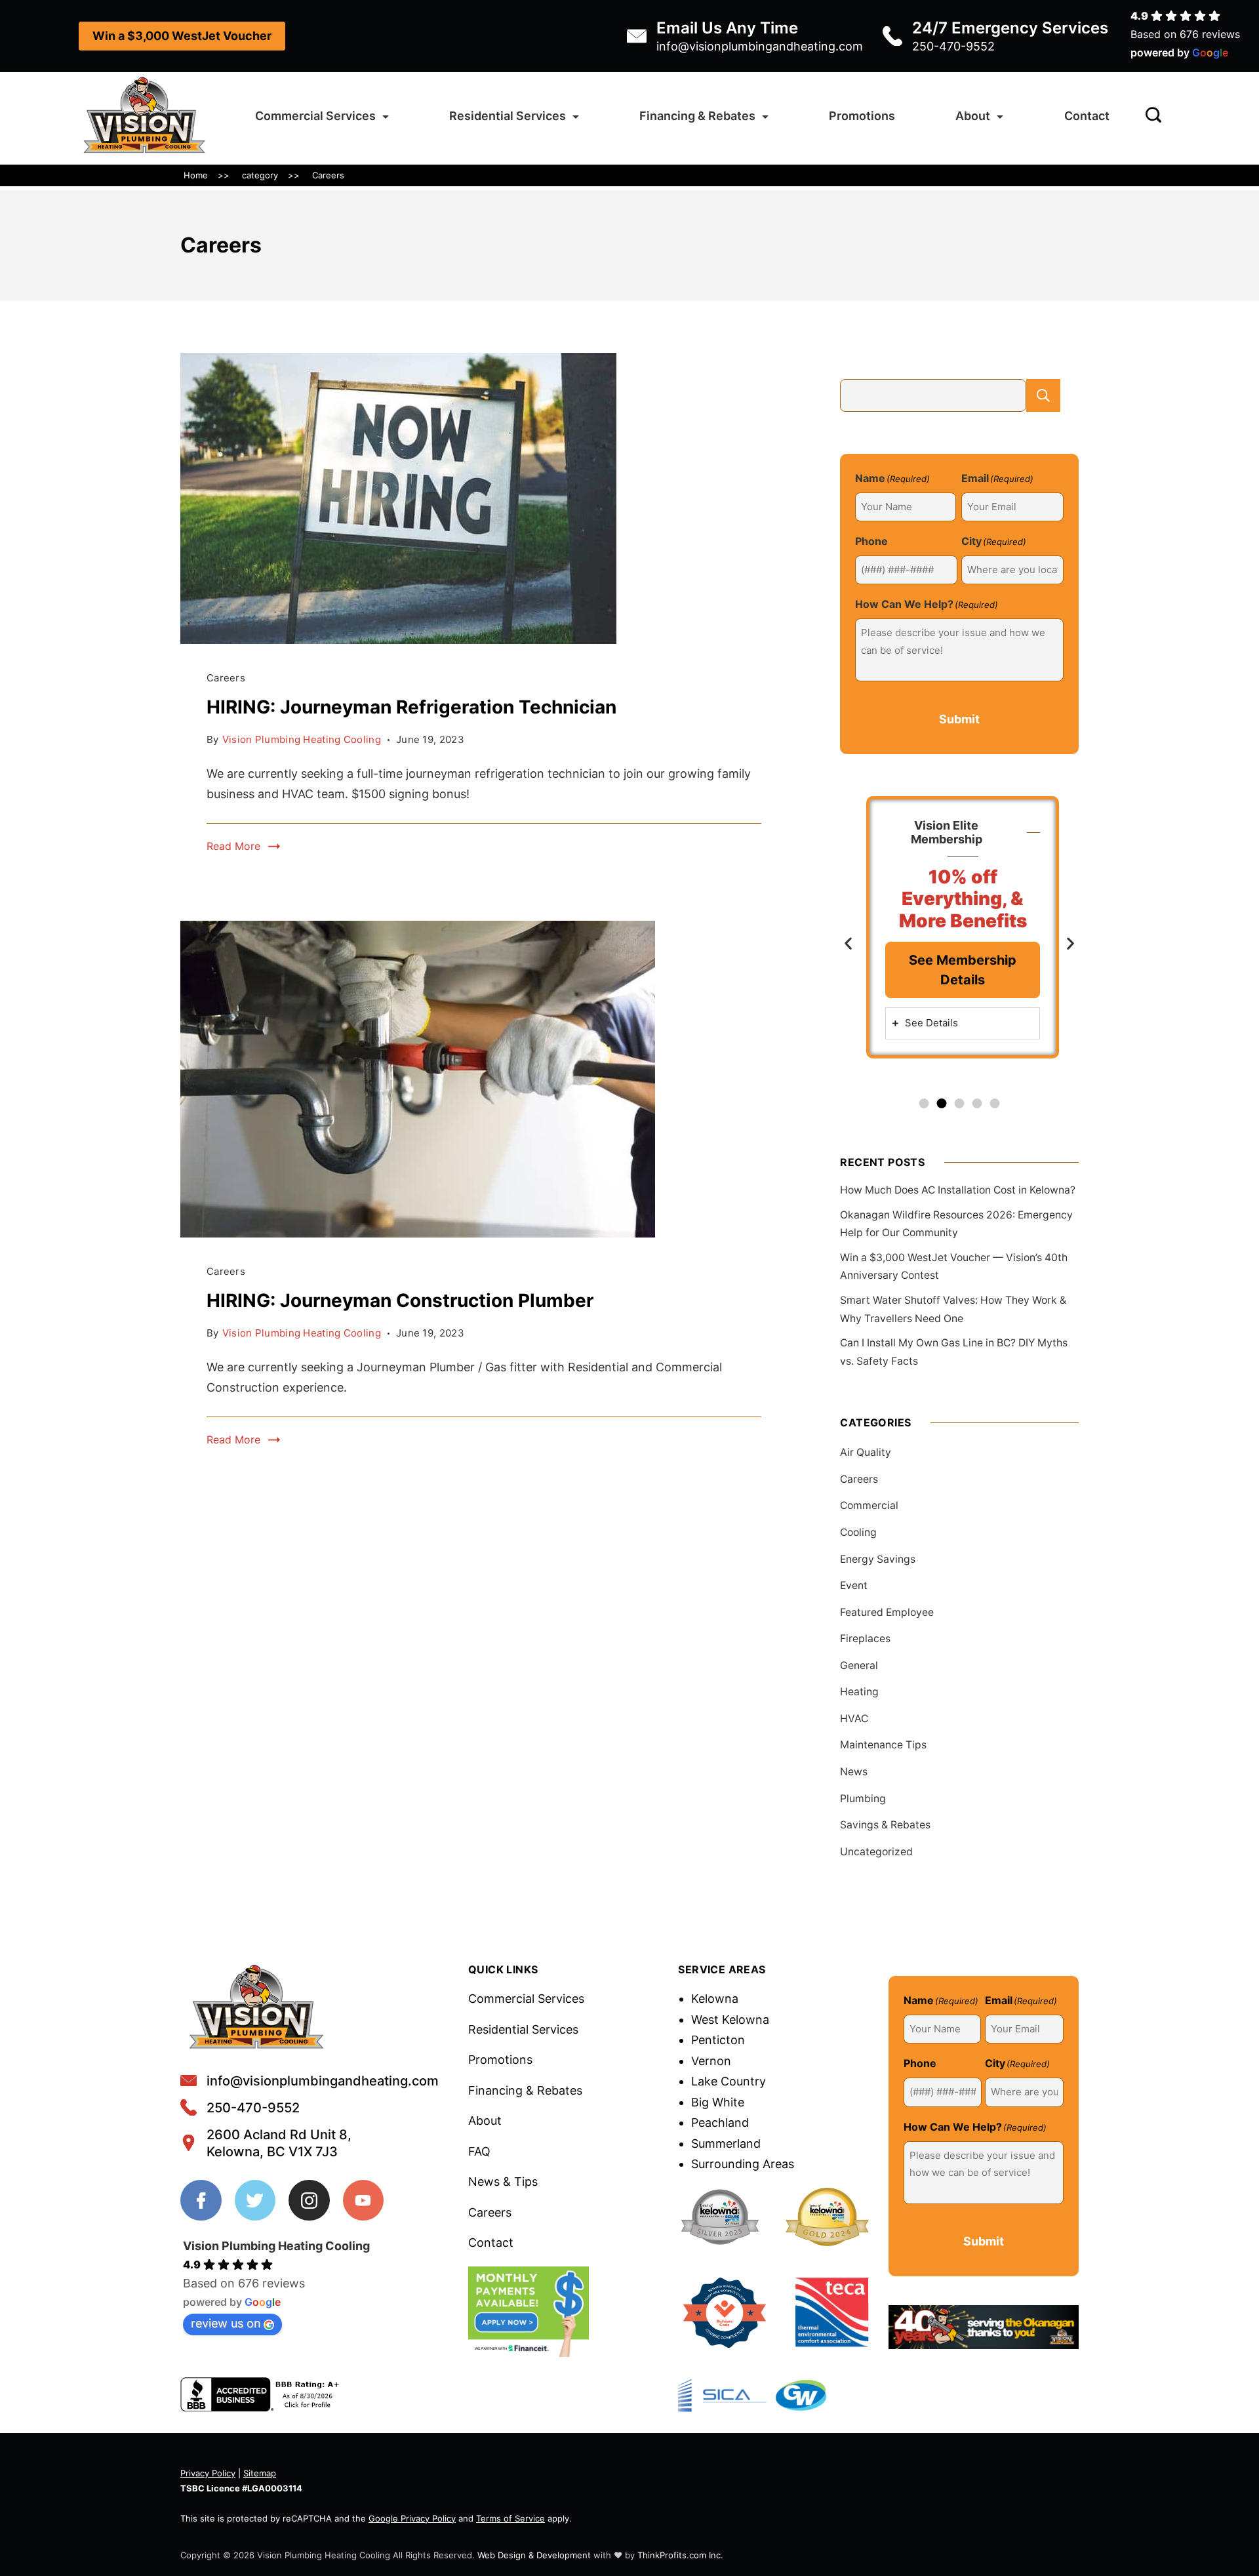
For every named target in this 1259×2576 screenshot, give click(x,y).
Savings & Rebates (885, 1825)
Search (1043, 395)
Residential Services (508, 116)
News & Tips (503, 2182)
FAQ (479, 2151)
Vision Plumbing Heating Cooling (276, 2246)
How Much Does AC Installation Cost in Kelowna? (958, 1190)
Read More (233, 846)
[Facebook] (201, 2201)
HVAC (854, 1719)
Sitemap (260, 2473)
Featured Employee (887, 1612)
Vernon (711, 2061)
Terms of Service (510, 2518)
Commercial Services (315, 116)
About (973, 116)
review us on (226, 2323)
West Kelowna (730, 2020)
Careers (226, 678)
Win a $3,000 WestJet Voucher (182, 36)
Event (854, 1585)
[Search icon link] (1150, 116)
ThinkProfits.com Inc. (680, 2555)
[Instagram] (309, 2201)
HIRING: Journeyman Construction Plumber (400, 1300)
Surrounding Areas (743, 2164)
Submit (959, 719)
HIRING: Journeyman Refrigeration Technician (411, 707)
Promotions (862, 116)
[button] (848, 943)
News (854, 1772)
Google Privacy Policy (412, 2518)
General (859, 1665)
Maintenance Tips (883, 1745)
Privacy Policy (208, 2473)
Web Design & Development (534, 2555)
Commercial (869, 1505)
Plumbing (863, 1799)
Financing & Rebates (697, 116)
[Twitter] (255, 2201)
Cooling (858, 1532)
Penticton (718, 2040)
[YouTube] (364, 2201)
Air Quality (866, 1452)
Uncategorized (876, 1852)
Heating (859, 1692)
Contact (1087, 116)
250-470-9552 (953, 46)
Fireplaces (865, 1639)
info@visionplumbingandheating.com (760, 46)
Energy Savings (878, 1559)
